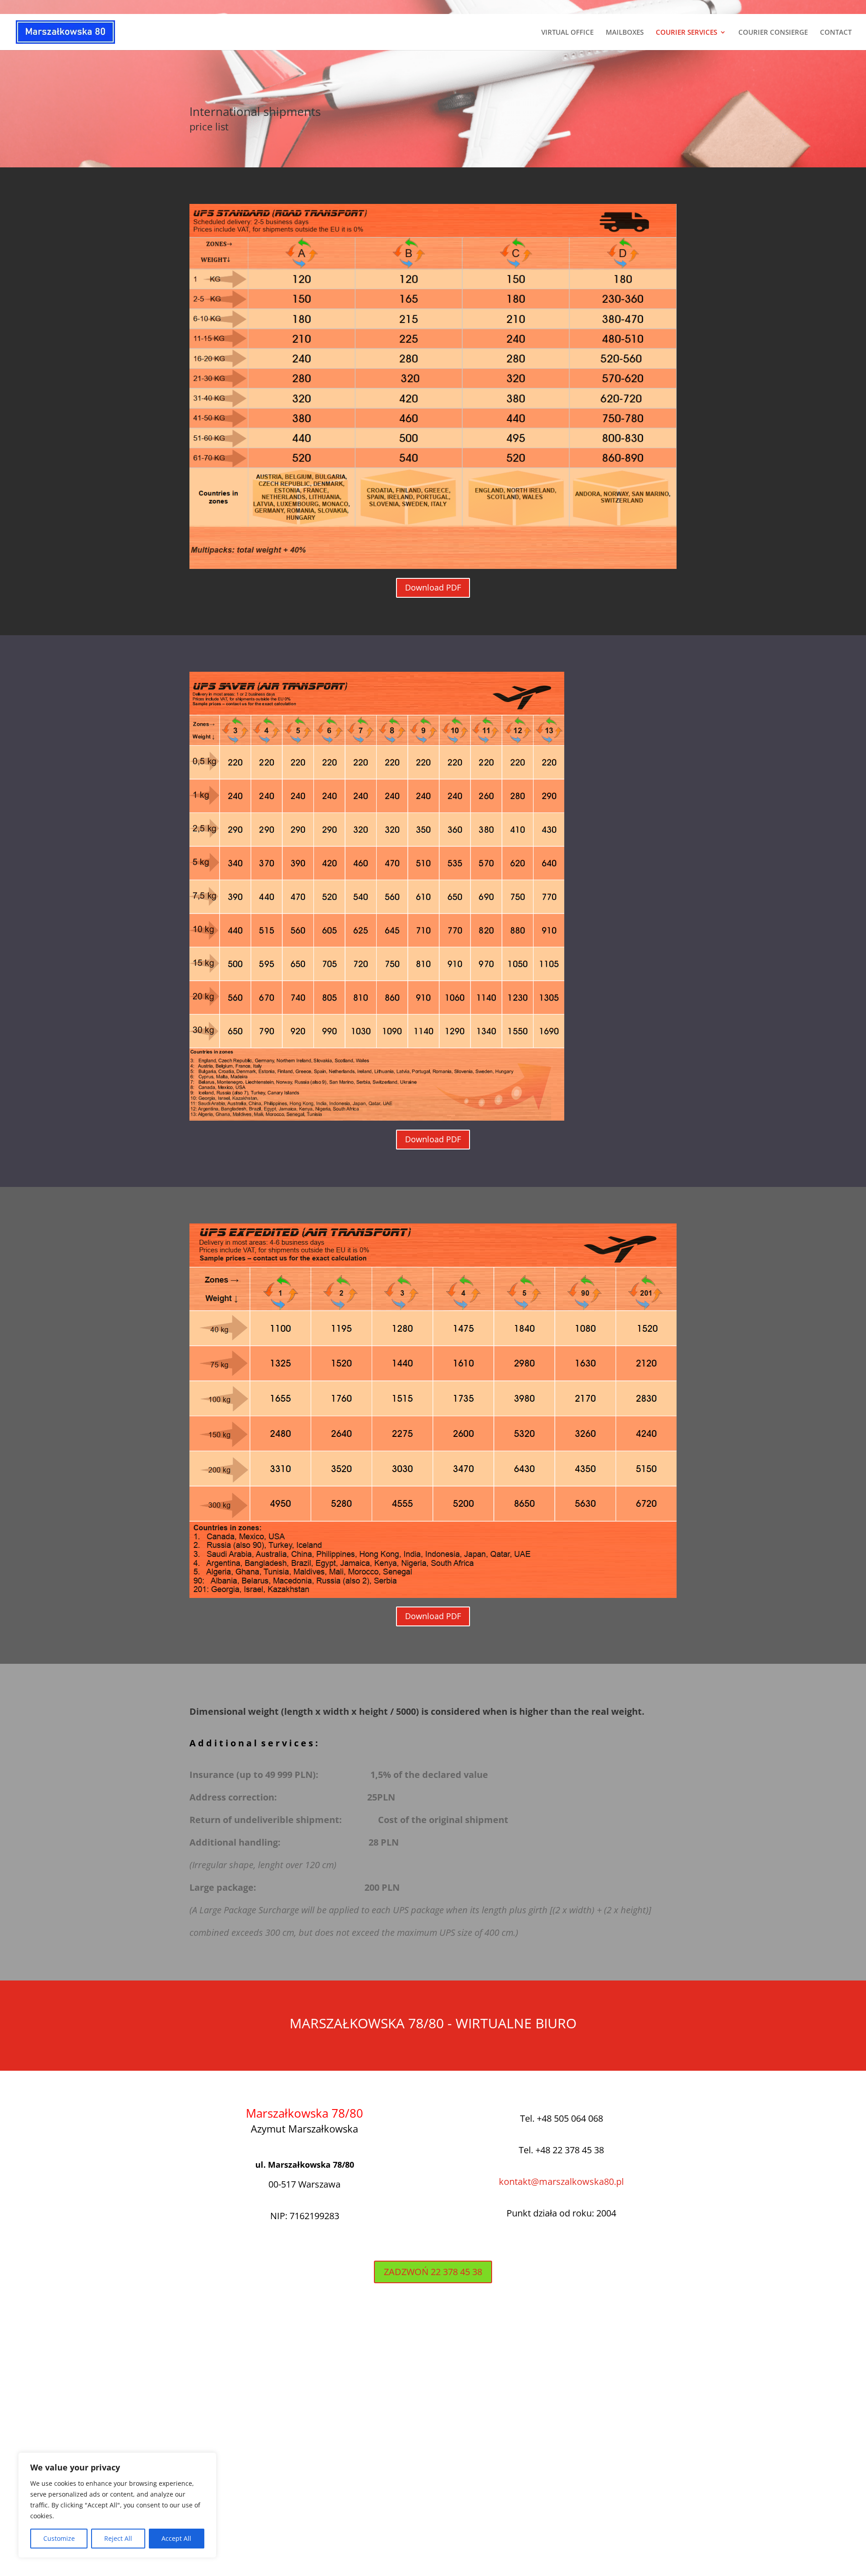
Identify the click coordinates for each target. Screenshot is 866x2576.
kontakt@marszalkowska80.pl (561, 2181)
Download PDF (433, 587)
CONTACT (836, 33)
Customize (59, 2538)
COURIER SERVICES (686, 33)
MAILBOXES (625, 33)
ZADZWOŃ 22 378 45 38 (433, 2272)
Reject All (118, 2538)
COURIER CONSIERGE (773, 33)
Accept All (176, 2538)
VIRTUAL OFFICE (567, 33)
